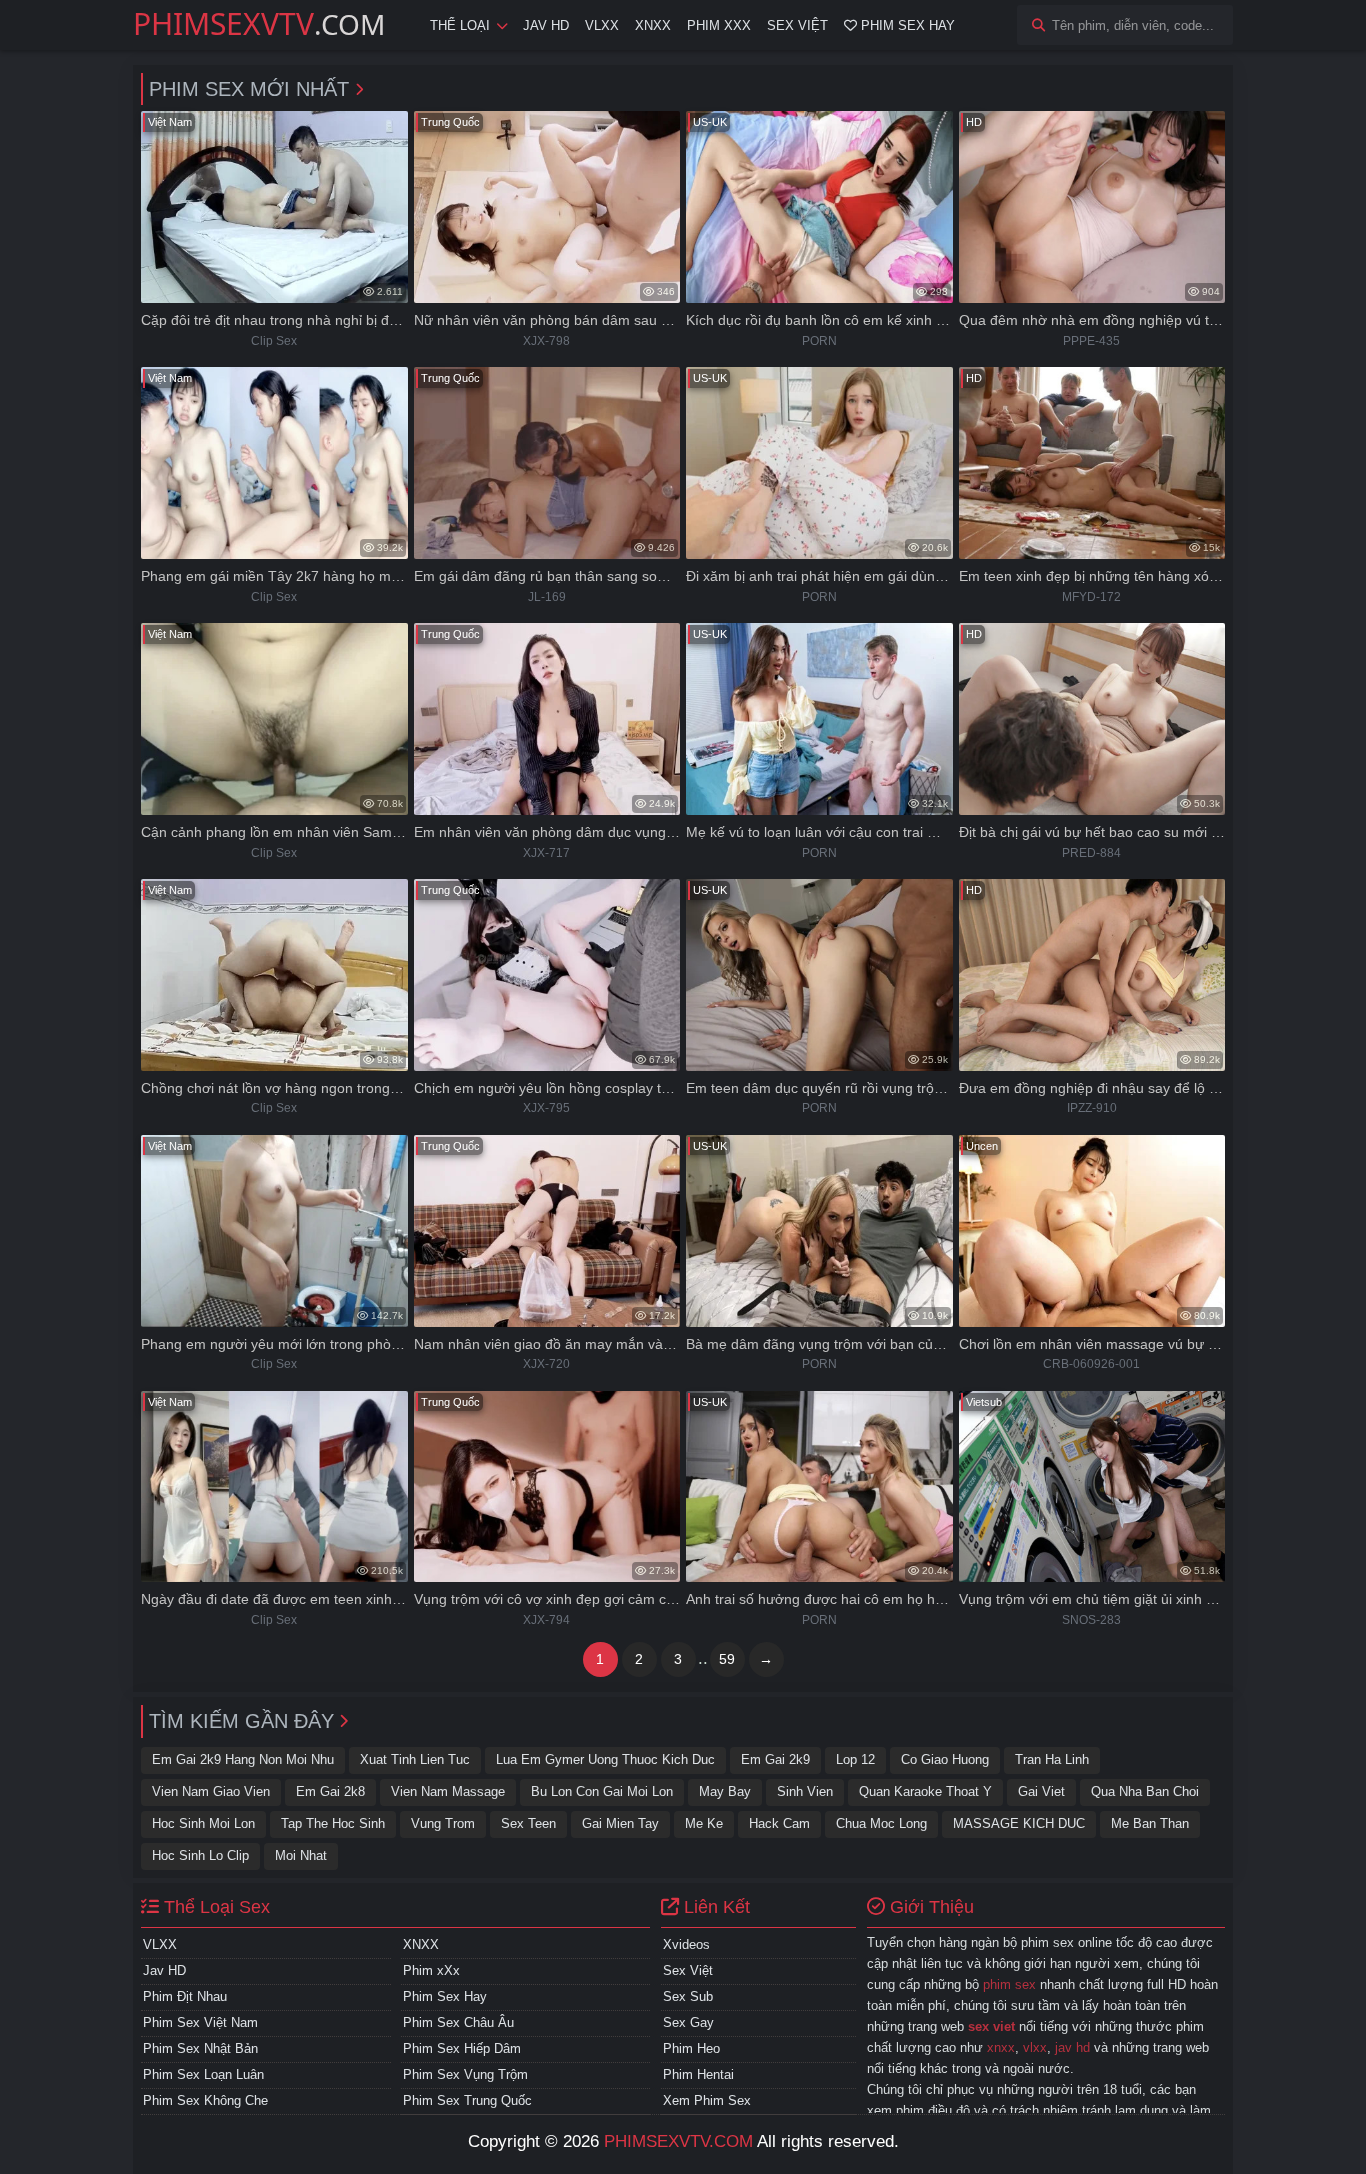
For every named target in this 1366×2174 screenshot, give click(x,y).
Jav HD (546, 25)
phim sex (1009, 1984)
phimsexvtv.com (678, 2141)
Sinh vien (805, 1791)
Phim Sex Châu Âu (458, 2022)
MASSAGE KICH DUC (1019, 1823)
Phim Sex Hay (906, 25)
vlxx (1035, 2047)
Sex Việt (797, 25)
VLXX (602, 25)
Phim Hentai (698, 2074)
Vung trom (443, 1823)
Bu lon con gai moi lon (602, 1791)
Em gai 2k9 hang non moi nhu (243, 1759)
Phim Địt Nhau (185, 1996)
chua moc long (881, 1823)
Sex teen (528, 1823)
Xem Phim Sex (707, 2100)
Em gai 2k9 (775, 1759)
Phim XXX (719, 25)
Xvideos (686, 1944)
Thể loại (460, 25)
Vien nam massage (448, 1791)
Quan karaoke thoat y (925, 1791)
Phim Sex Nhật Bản (200, 2048)
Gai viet (1041, 1791)
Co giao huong (945, 1759)
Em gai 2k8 (330, 1791)
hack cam (779, 1823)
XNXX (653, 25)
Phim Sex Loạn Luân (203, 2074)
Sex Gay (688, 2022)
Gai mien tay (620, 1823)
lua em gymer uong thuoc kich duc (605, 1759)
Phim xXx (431, 1970)
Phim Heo (691, 2048)
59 (727, 1659)
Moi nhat (301, 1855)
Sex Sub (688, 1996)
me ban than (1150, 1823)
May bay (725, 1791)
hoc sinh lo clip (200, 1855)
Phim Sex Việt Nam (200, 2022)
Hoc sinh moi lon (203, 1823)
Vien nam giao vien (211, 1791)
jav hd (1072, 2047)
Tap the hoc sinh (333, 1823)
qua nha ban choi (1145, 1791)
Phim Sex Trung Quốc (467, 2100)
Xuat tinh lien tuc (415, 1759)
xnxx (1001, 2047)
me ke (704, 1823)
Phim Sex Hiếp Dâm (462, 2048)
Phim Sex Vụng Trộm (465, 2074)
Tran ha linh (1052, 1759)
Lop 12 (855, 1759)
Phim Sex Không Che (205, 2100)
